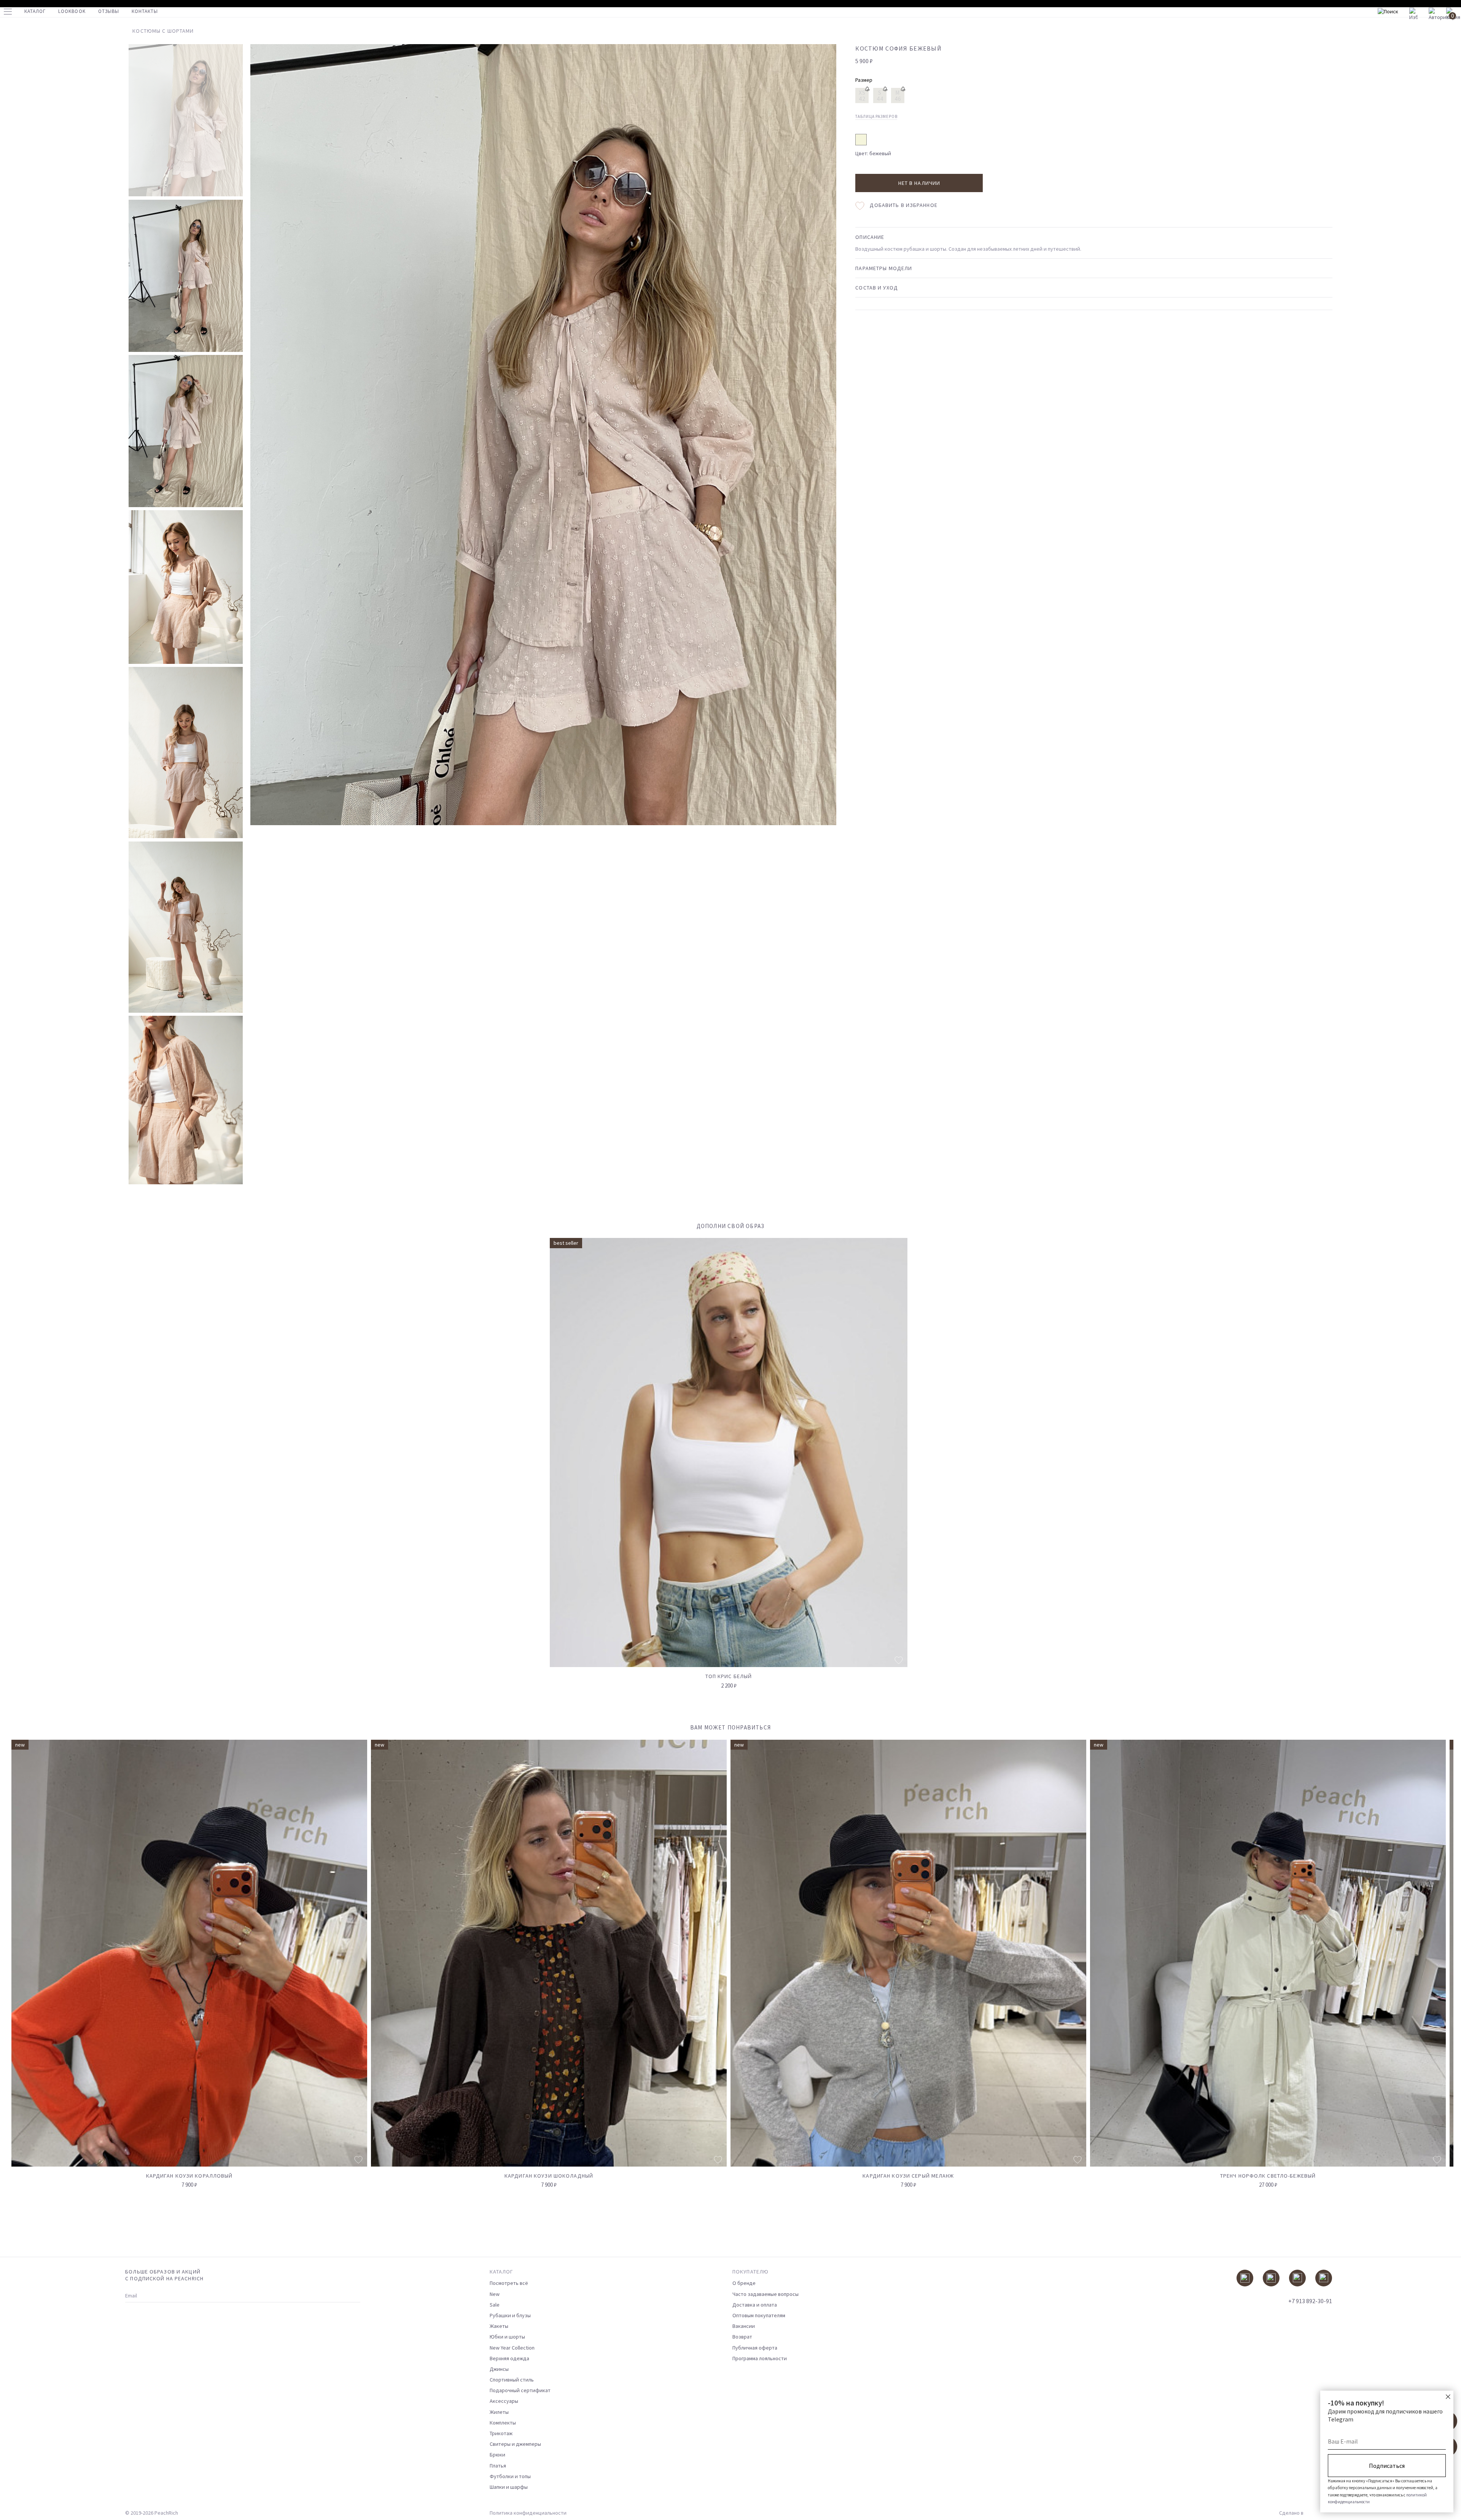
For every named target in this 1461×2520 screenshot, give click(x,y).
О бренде (744, 2283)
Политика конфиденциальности (528, 2513)
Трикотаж (501, 2433)
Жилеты (499, 2412)
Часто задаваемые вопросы (766, 2294)
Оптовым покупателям (759, 2315)
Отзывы (109, 11)
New (495, 2294)
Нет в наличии (919, 183)
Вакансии (744, 2326)
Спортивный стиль (512, 2380)
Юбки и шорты (507, 2337)
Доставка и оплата (755, 2305)
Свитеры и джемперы (515, 2444)
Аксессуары (504, 2401)
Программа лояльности (760, 2358)
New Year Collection (512, 2348)
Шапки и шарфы (509, 2487)
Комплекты (503, 2423)
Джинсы (499, 2369)
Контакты (145, 11)
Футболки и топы (510, 2476)
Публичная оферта (755, 2348)
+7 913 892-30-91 (1310, 2301)
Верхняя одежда (509, 2358)
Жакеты (499, 2326)
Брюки (497, 2455)
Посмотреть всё (509, 2283)
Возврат (742, 2337)
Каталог (35, 11)
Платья (498, 2466)
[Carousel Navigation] (1433, 1732)
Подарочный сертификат (520, 2390)
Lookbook (72, 11)
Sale (495, 2305)
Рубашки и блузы (510, 2315)
